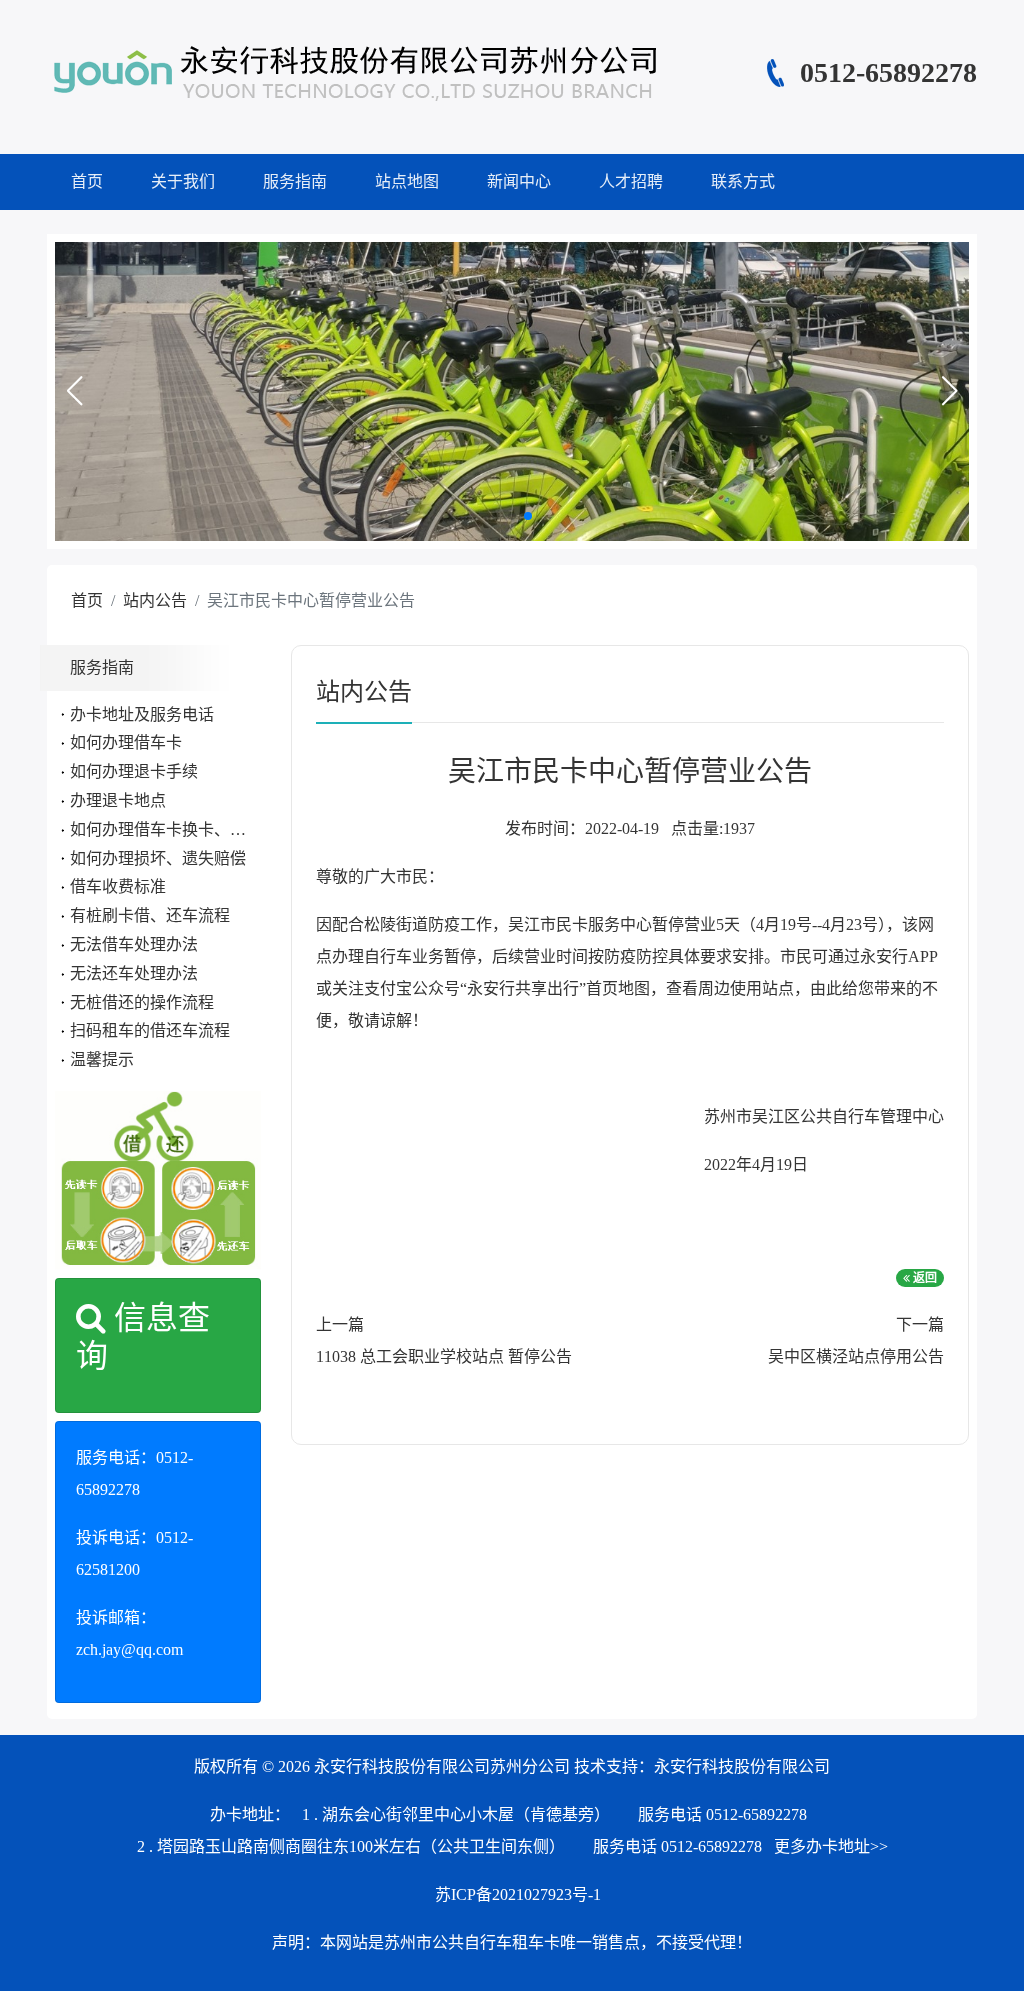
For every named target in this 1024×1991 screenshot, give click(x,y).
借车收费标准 (118, 886)
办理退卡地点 (118, 800)
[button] (74, 391)
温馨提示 (102, 1059)
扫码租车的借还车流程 (150, 1030)
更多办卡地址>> (831, 1846)
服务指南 (295, 181)
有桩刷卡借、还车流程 (150, 915)
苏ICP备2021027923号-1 (518, 1894)
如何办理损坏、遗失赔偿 (158, 858)
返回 (923, 1278)
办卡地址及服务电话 (142, 714)
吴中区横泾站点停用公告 (856, 1356)
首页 (87, 181)
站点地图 (407, 181)
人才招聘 (631, 181)
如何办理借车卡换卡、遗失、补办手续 (206, 829)
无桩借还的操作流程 (142, 1002)
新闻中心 (519, 181)
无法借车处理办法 (134, 944)
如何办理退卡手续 (134, 771)
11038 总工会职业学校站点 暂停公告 (444, 1356)
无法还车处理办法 (134, 973)
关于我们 (183, 181)
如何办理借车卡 (126, 742)
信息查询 (143, 1337)
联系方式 (743, 181)
